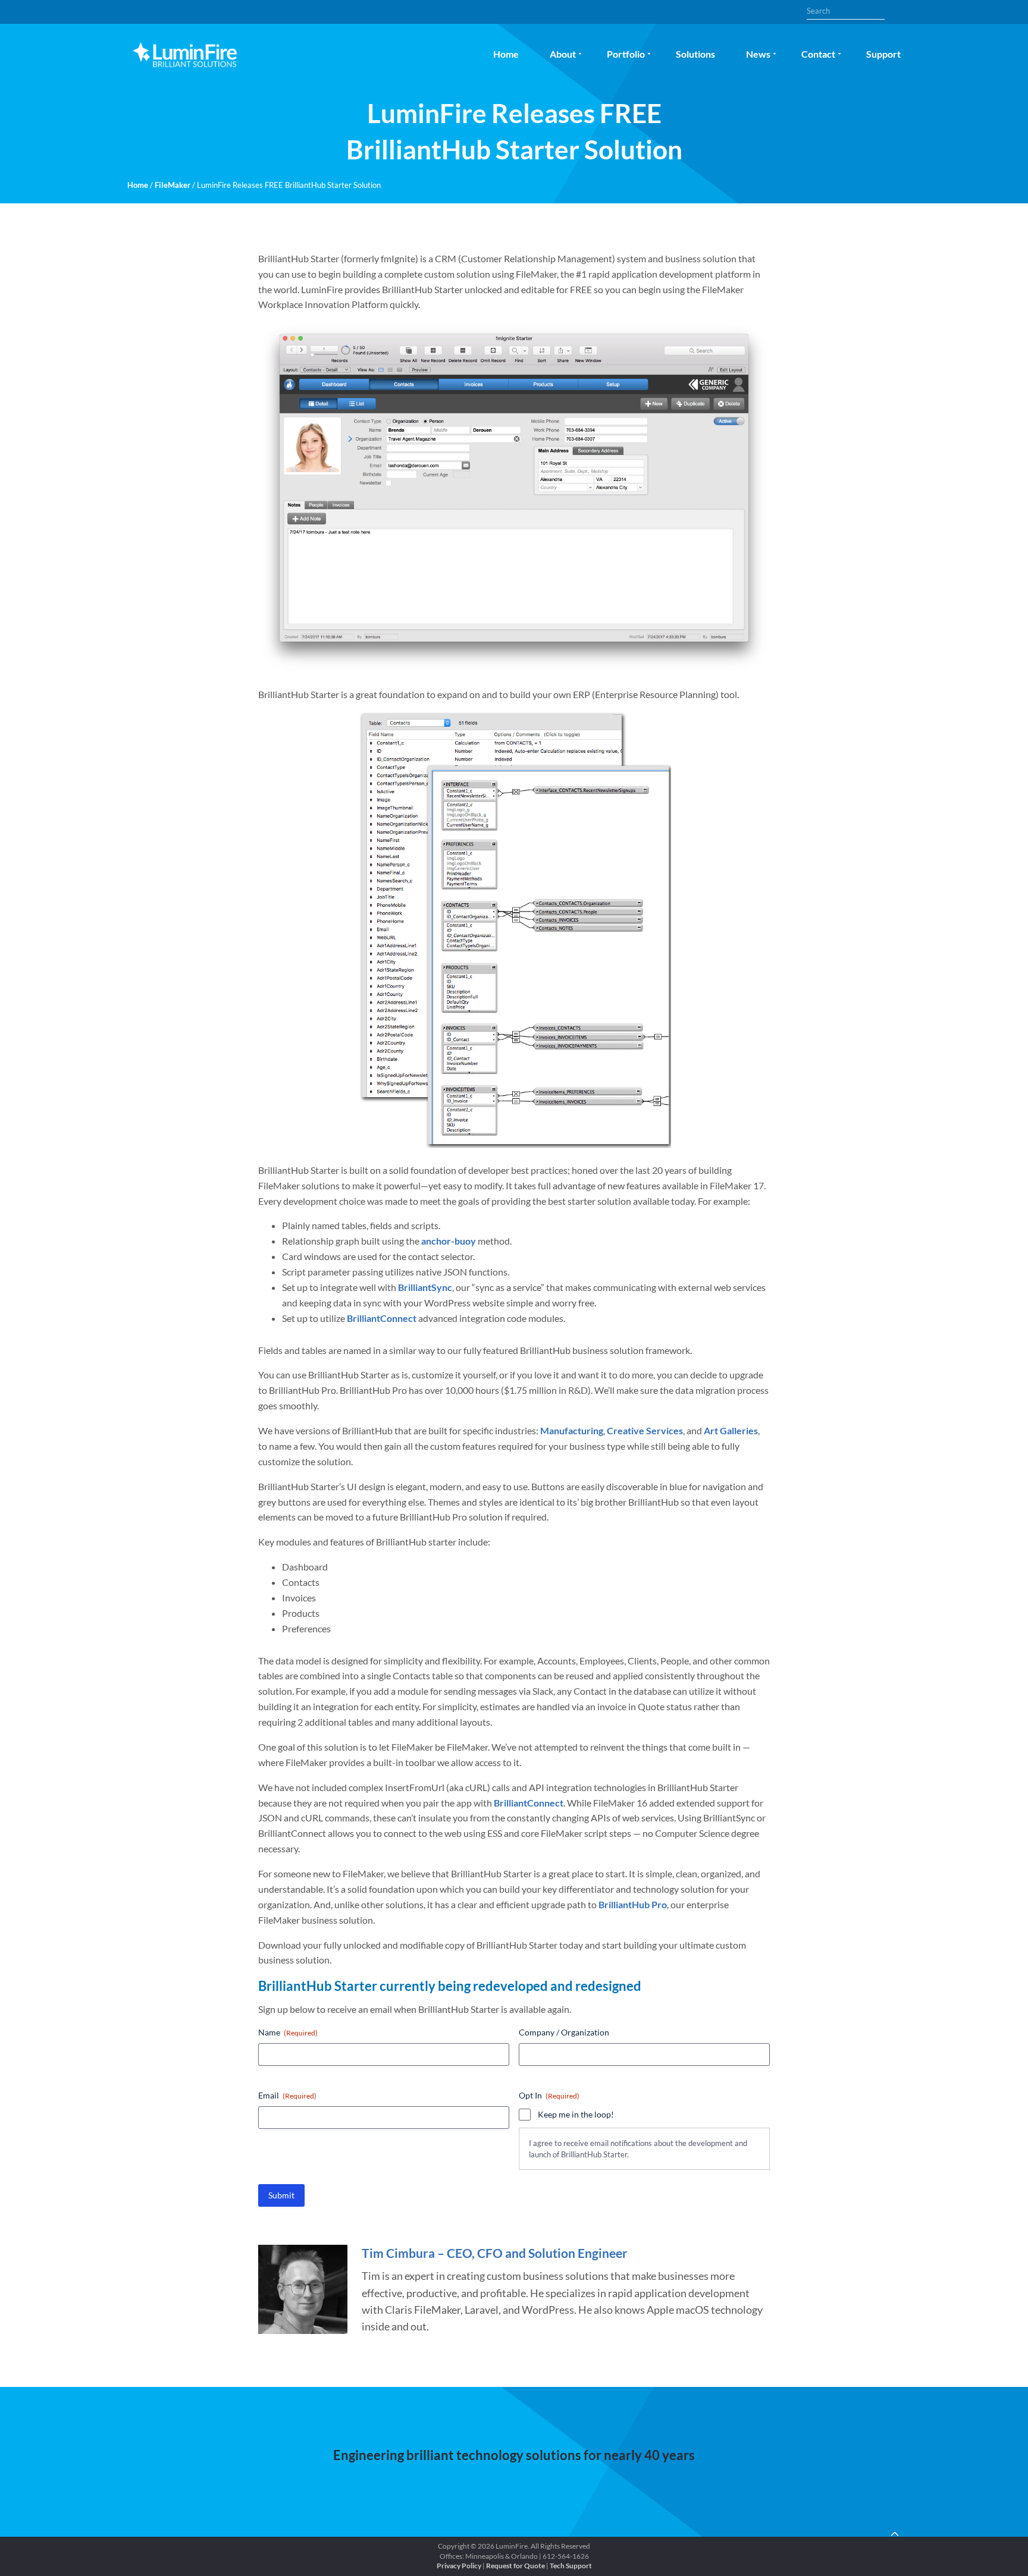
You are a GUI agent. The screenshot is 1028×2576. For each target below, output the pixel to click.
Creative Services (645, 1430)
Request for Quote (515, 2566)
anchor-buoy (449, 1241)
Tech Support (571, 2566)
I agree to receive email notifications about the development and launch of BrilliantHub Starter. (638, 2149)
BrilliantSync (425, 1287)
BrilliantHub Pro (633, 1904)
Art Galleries (731, 1430)
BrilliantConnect (382, 1318)
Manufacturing (572, 1430)
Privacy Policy (459, 2566)
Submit (281, 2195)
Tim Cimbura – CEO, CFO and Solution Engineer (495, 2253)
